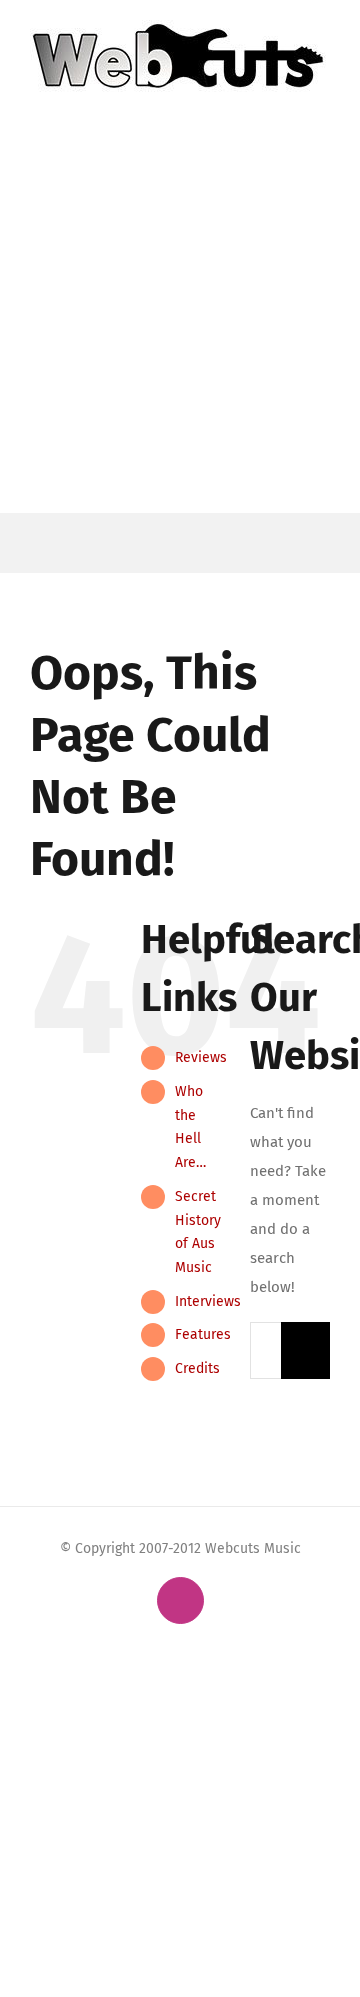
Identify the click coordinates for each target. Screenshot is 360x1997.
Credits (197, 1368)
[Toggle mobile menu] (322, 102)
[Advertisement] (180, 323)
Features (203, 1334)
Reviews (201, 1057)
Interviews (208, 1301)
